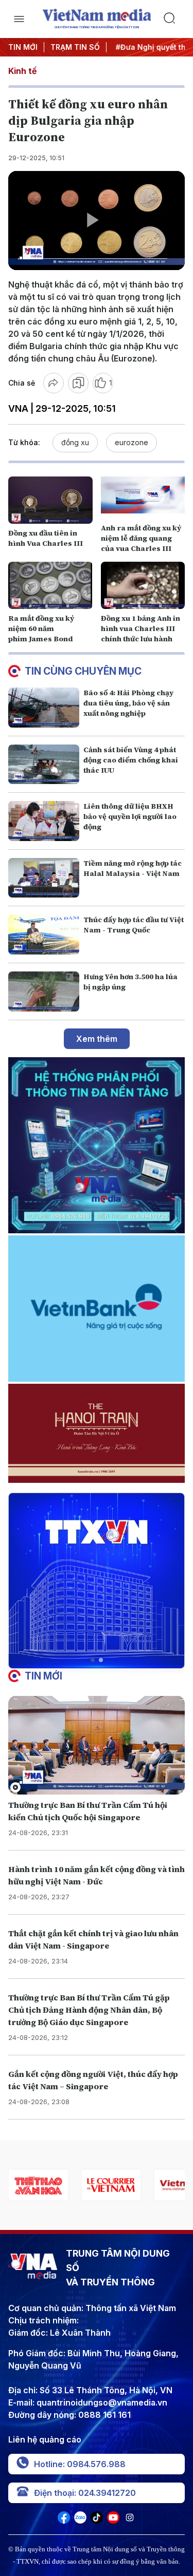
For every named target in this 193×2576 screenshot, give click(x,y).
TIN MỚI (23, 47)
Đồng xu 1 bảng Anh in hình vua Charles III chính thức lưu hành (141, 628)
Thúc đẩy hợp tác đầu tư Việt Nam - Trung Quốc (134, 925)
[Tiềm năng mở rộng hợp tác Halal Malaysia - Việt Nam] (44, 878)
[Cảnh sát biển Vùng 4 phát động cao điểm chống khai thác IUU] (44, 765)
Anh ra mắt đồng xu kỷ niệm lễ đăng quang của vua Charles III (141, 538)
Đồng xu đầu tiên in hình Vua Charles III (46, 538)
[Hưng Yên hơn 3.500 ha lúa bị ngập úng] (44, 991)
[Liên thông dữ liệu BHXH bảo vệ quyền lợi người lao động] (44, 821)
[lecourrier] (38, 2185)
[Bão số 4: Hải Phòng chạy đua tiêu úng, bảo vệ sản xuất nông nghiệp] (44, 708)
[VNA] (64, 2521)
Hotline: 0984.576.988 (80, 2464)
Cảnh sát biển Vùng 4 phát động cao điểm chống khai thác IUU (131, 760)
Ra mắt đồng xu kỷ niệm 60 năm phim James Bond (41, 628)
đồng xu (75, 442)
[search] (174, 19)
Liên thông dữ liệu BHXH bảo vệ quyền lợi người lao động (130, 816)
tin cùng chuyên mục (83, 671)
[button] (93, 1660)
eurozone (131, 442)
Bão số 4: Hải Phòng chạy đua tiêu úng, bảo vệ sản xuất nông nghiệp (128, 703)
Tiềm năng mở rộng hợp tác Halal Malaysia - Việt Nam (133, 868)
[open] (19, 19)
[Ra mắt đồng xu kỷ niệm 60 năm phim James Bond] (50, 585)
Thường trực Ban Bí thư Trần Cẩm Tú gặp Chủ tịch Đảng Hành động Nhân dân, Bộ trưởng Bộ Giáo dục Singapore (89, 2010)
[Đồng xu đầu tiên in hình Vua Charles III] (50, 500)
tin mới (43, 1676)
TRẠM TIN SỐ (75, 47)
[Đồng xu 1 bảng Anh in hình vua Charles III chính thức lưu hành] (143, 585)
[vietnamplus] (111, 2185)
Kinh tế (22, 71)
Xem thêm (97, 1039)
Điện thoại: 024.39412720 (85, 2493)
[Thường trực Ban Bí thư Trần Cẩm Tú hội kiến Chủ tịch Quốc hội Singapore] (97, 1745)
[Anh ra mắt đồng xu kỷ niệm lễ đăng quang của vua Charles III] (143, 495)
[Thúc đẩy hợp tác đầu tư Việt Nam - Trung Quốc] (44, 934)
